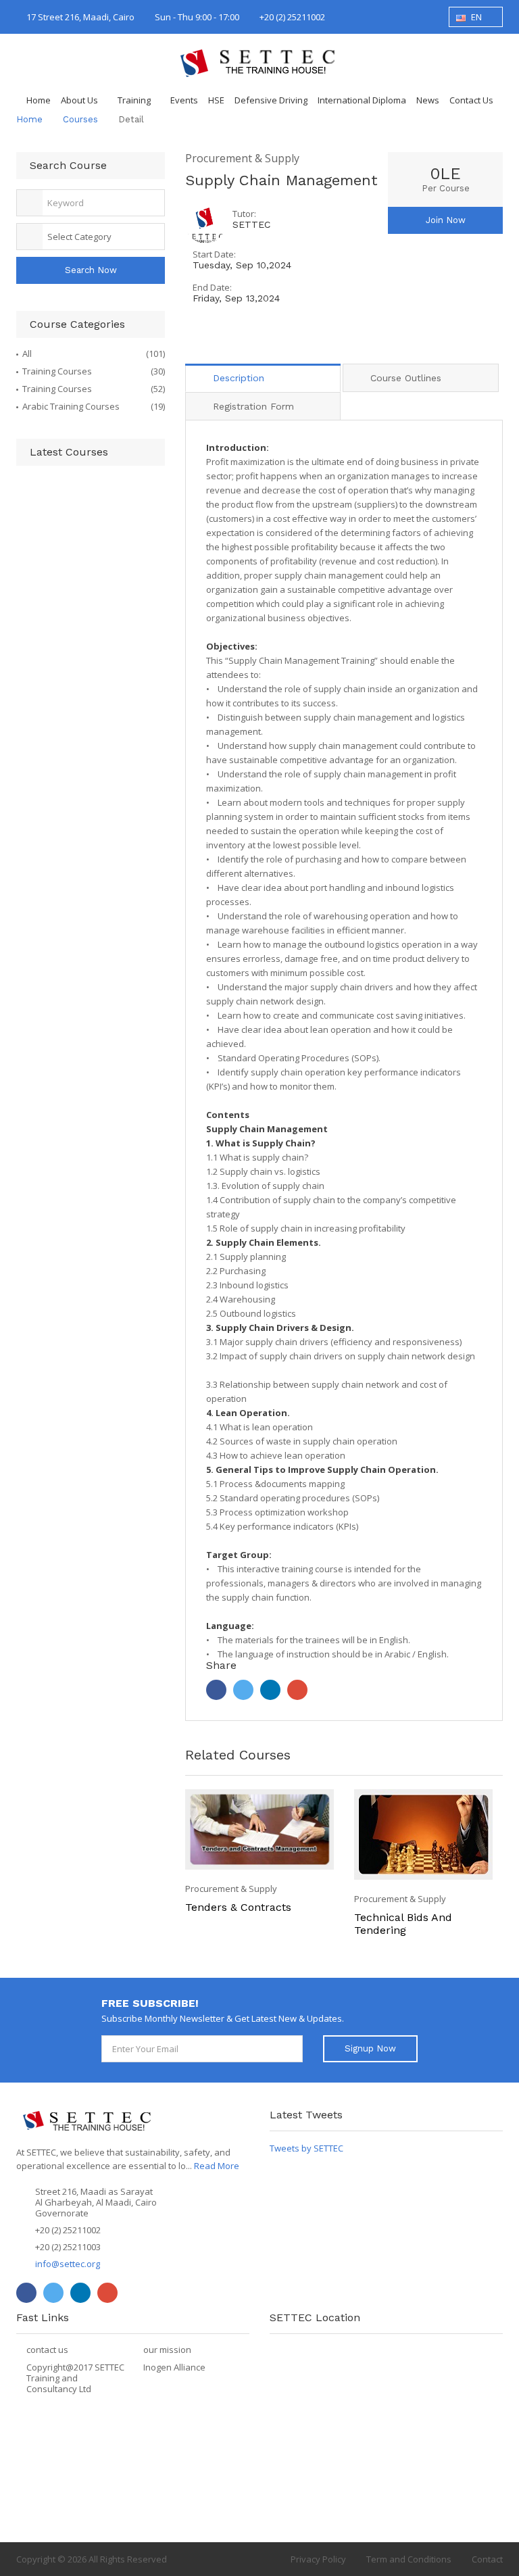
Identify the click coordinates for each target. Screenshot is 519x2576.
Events (184, 100)
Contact (487, 2559)
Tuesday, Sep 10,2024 (242, 265)
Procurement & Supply (242, 159)
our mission (167, 2350)
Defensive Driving (271, 100)
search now (91, 270)
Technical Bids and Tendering (403, 1924)
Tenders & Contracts (238, 1907)
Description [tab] (239, 378)
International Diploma (362, 100)
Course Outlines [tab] (406, 378)
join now (446, 220)
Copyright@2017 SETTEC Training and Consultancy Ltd (75, 2378)
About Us (79, 100)
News (428, 100)
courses (80, 119)
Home (39, 100)
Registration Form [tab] (253, 406)
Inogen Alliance (174, 2367)
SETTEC (251, 224)
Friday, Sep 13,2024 (236, 298)
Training (134, 100)
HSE (216, 100)
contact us (47, 2350)
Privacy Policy (318, 2559)
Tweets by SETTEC (306, 2148)
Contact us (471, 100)
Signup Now (370, 2048)
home (29, 119)
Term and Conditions (409, 2559)
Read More (217, 2166)
